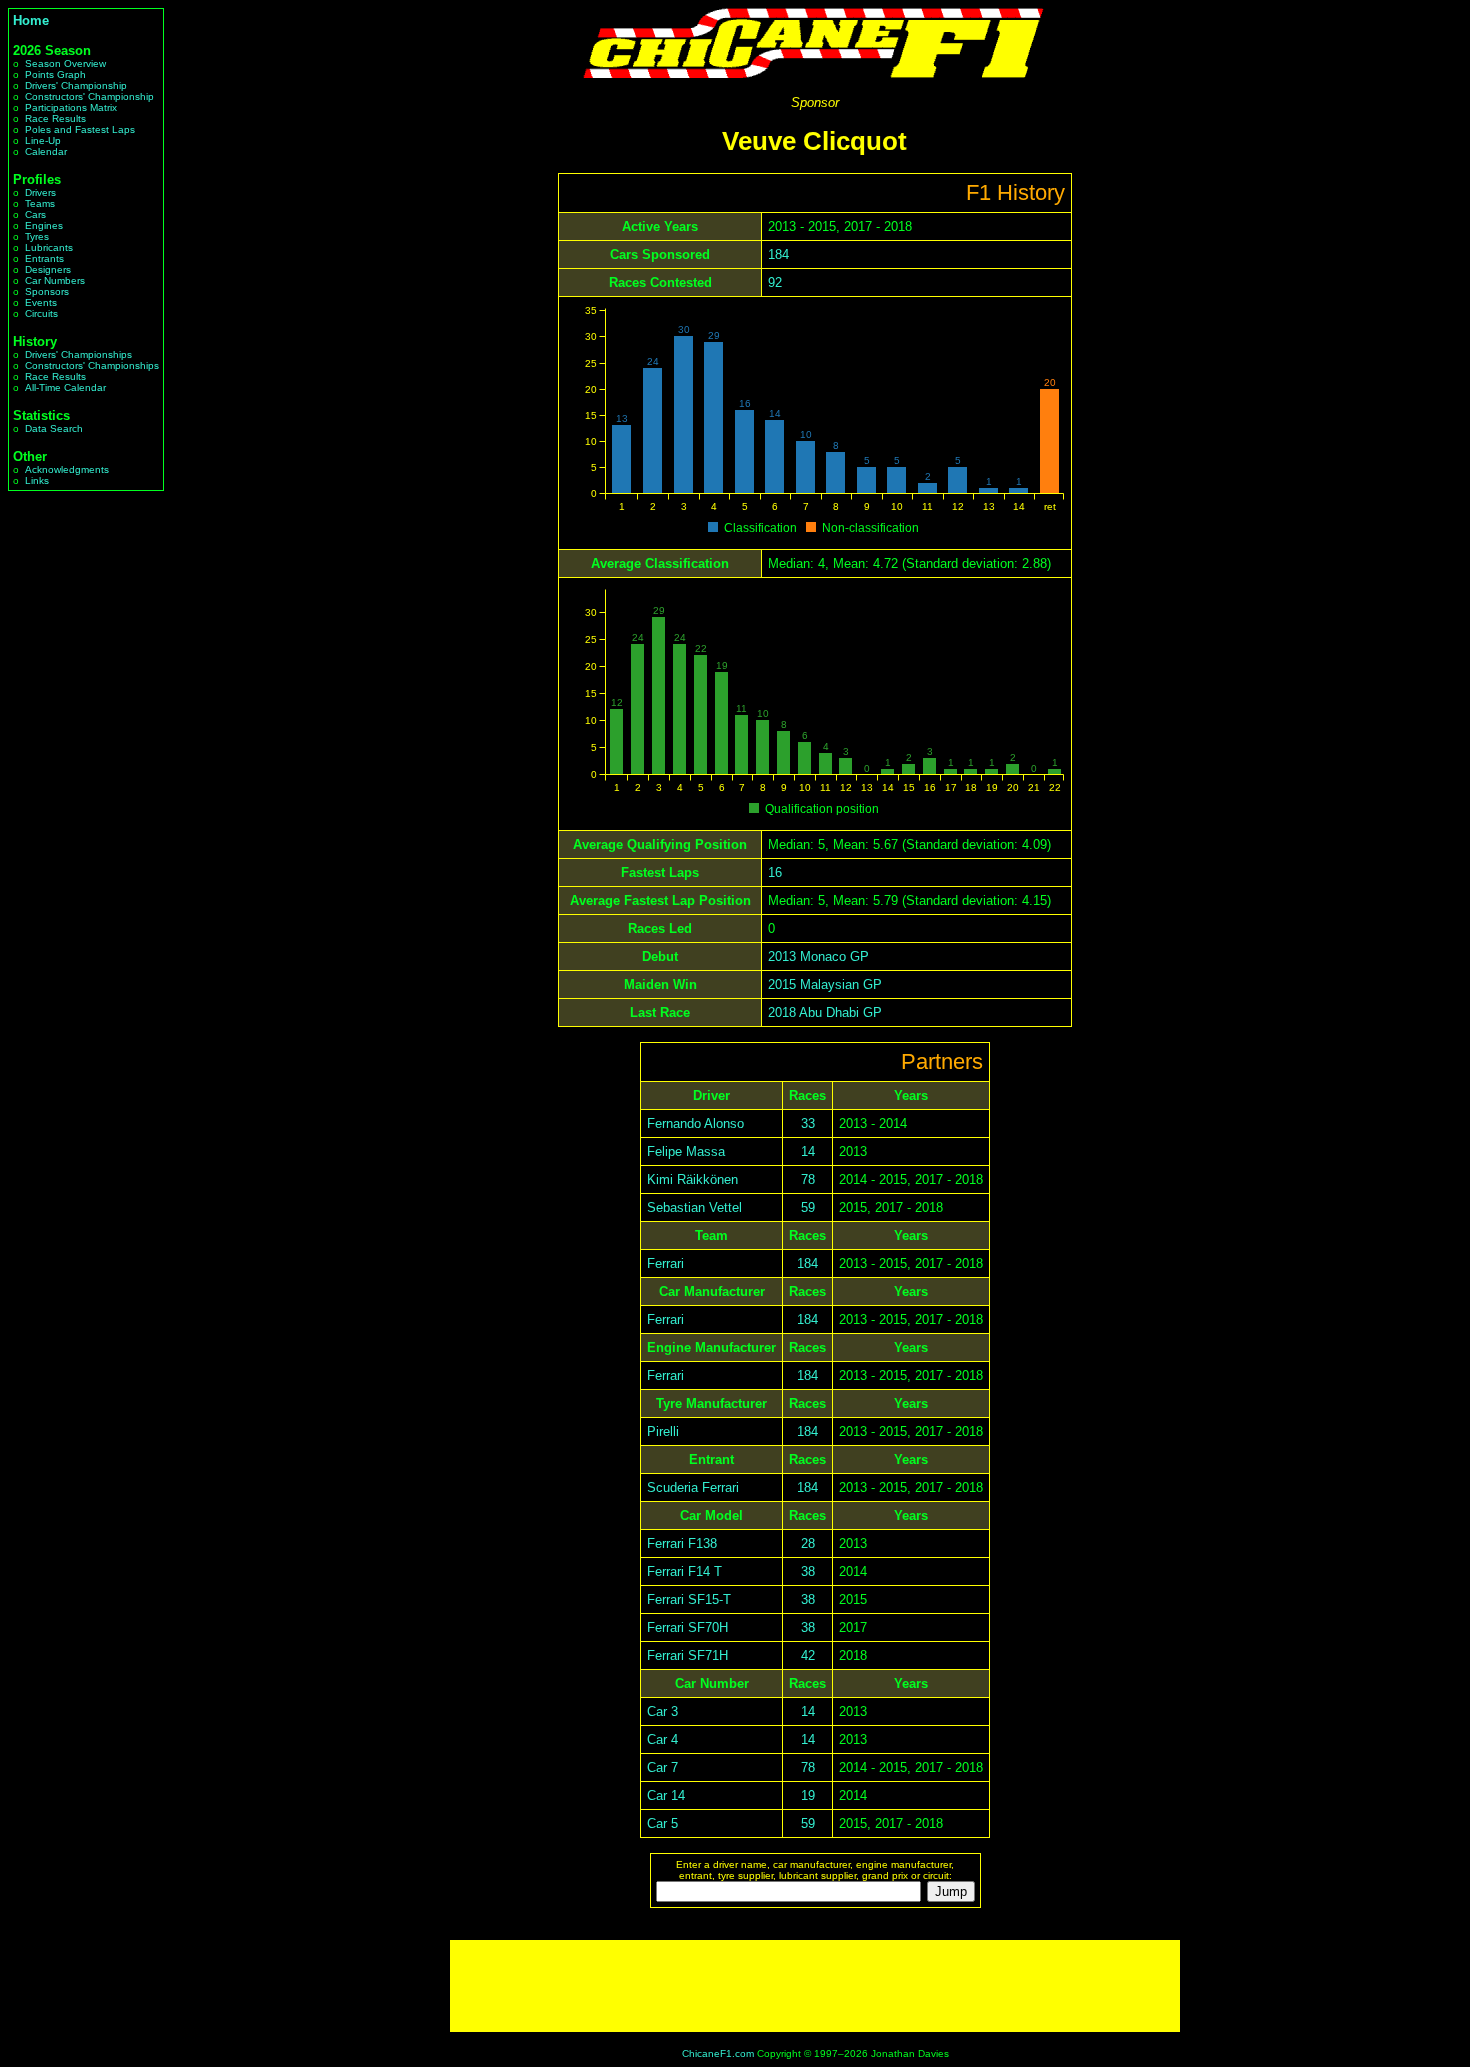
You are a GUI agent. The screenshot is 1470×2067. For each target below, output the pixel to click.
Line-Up (43, 140)
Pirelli (663, 1431)
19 (808, 1795)
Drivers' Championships (78, 354)
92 (775, 282)
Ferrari (665, 1263)
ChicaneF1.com (718, 2053)
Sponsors (47, 291)
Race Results (55, 118)
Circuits (41, 313)
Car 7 (662, 1767)
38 (808, 1571)
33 (808, 1123)
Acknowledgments (67, 469)
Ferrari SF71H (687, 1655)
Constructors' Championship (89, 96)
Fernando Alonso (695, 1123)
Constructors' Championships (92, 365)
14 (808, 1151)
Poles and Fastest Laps (80, 129)
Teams (40, 203)
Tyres (37, 236)
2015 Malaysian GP (825, 984)
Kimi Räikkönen (692, 1179)
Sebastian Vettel (694, 1207)
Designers (48, 269)
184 (778, 254)
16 (775, 872)
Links (37, 480)
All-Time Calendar (65, 387)
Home (31, 20)
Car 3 (662, 1711)
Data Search (54, 428)
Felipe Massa (686, 1151)
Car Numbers (55, 280)
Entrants (44, 258)
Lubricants (49, 247)
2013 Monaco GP (818, 956)
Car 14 (666, 1795)
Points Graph (55, 74)
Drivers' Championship (76, 85)
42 (808, 1655)
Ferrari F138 (682, 1543)
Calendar (46, 151)
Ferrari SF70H (687, 1627)
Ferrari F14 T (684, 1571)
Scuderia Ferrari (693, 1487)
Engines (44, 225)
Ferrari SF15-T (689, 1599)
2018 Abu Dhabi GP (825, 1012)
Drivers (40, 192)
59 (808, 1207)
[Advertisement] (815, 1986)
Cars (35, 214)
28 (808, 1543)
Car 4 (662, 1739)
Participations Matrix (71, 107)
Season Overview (65, 63)
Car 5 (662, 1823)
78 (808, 1179)
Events (41, 302)
